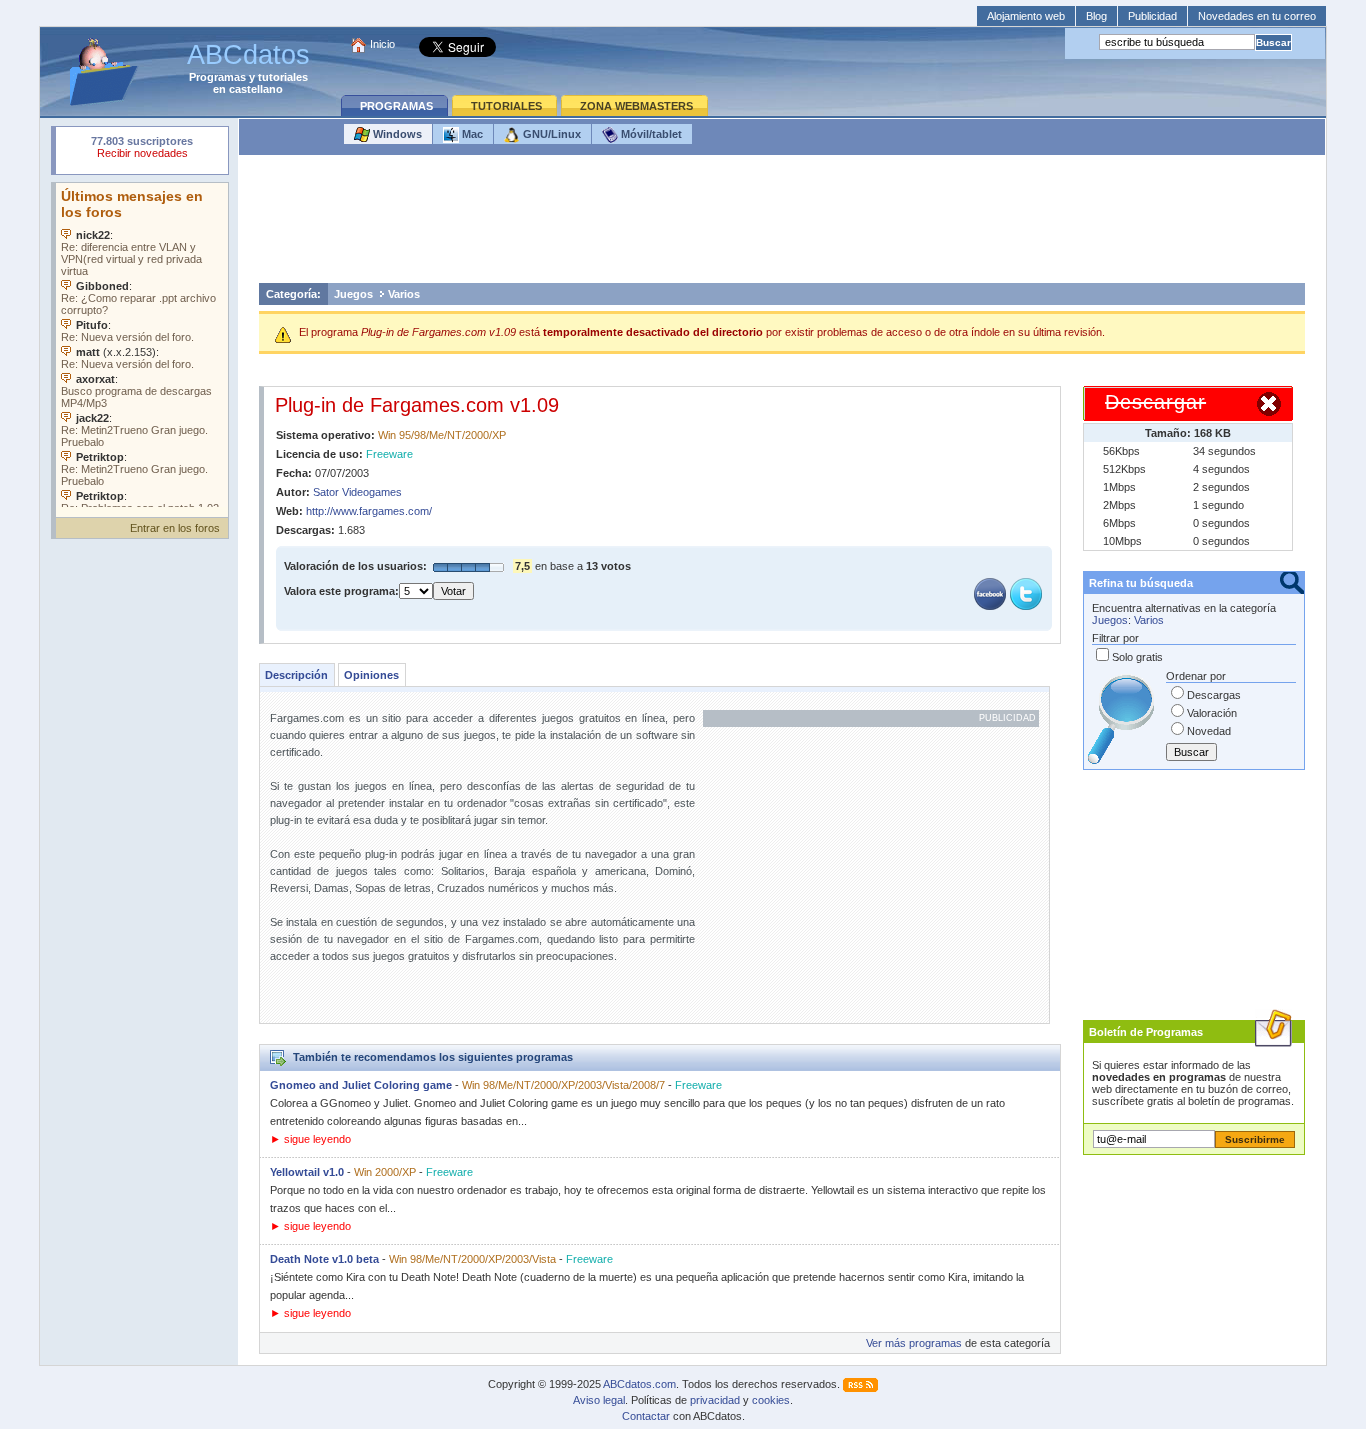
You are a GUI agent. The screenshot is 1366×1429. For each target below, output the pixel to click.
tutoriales (283, 77)
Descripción (296, 675)
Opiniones (371, 675)
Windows (396, 134)
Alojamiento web (1026, 16)
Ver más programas (914, 1343)
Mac (471, 134)
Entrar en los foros (175, 528)
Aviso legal (599, 1400)
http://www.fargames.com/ (369, 511)
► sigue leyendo (310, 1139)
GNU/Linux (550, 134)
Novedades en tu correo (1257, 16)
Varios (404, 294)
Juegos (353, 294)
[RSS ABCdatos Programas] (860, 1384)
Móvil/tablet (650, 134)
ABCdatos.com (639, 1384)
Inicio (382, 44)
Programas (217, 77)
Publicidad (1152, 16)
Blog (1096, 16)
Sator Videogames (357, 492)
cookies (771, 1400)
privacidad (715, 1400)
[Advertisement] (782, 224)
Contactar (646, 1416)
